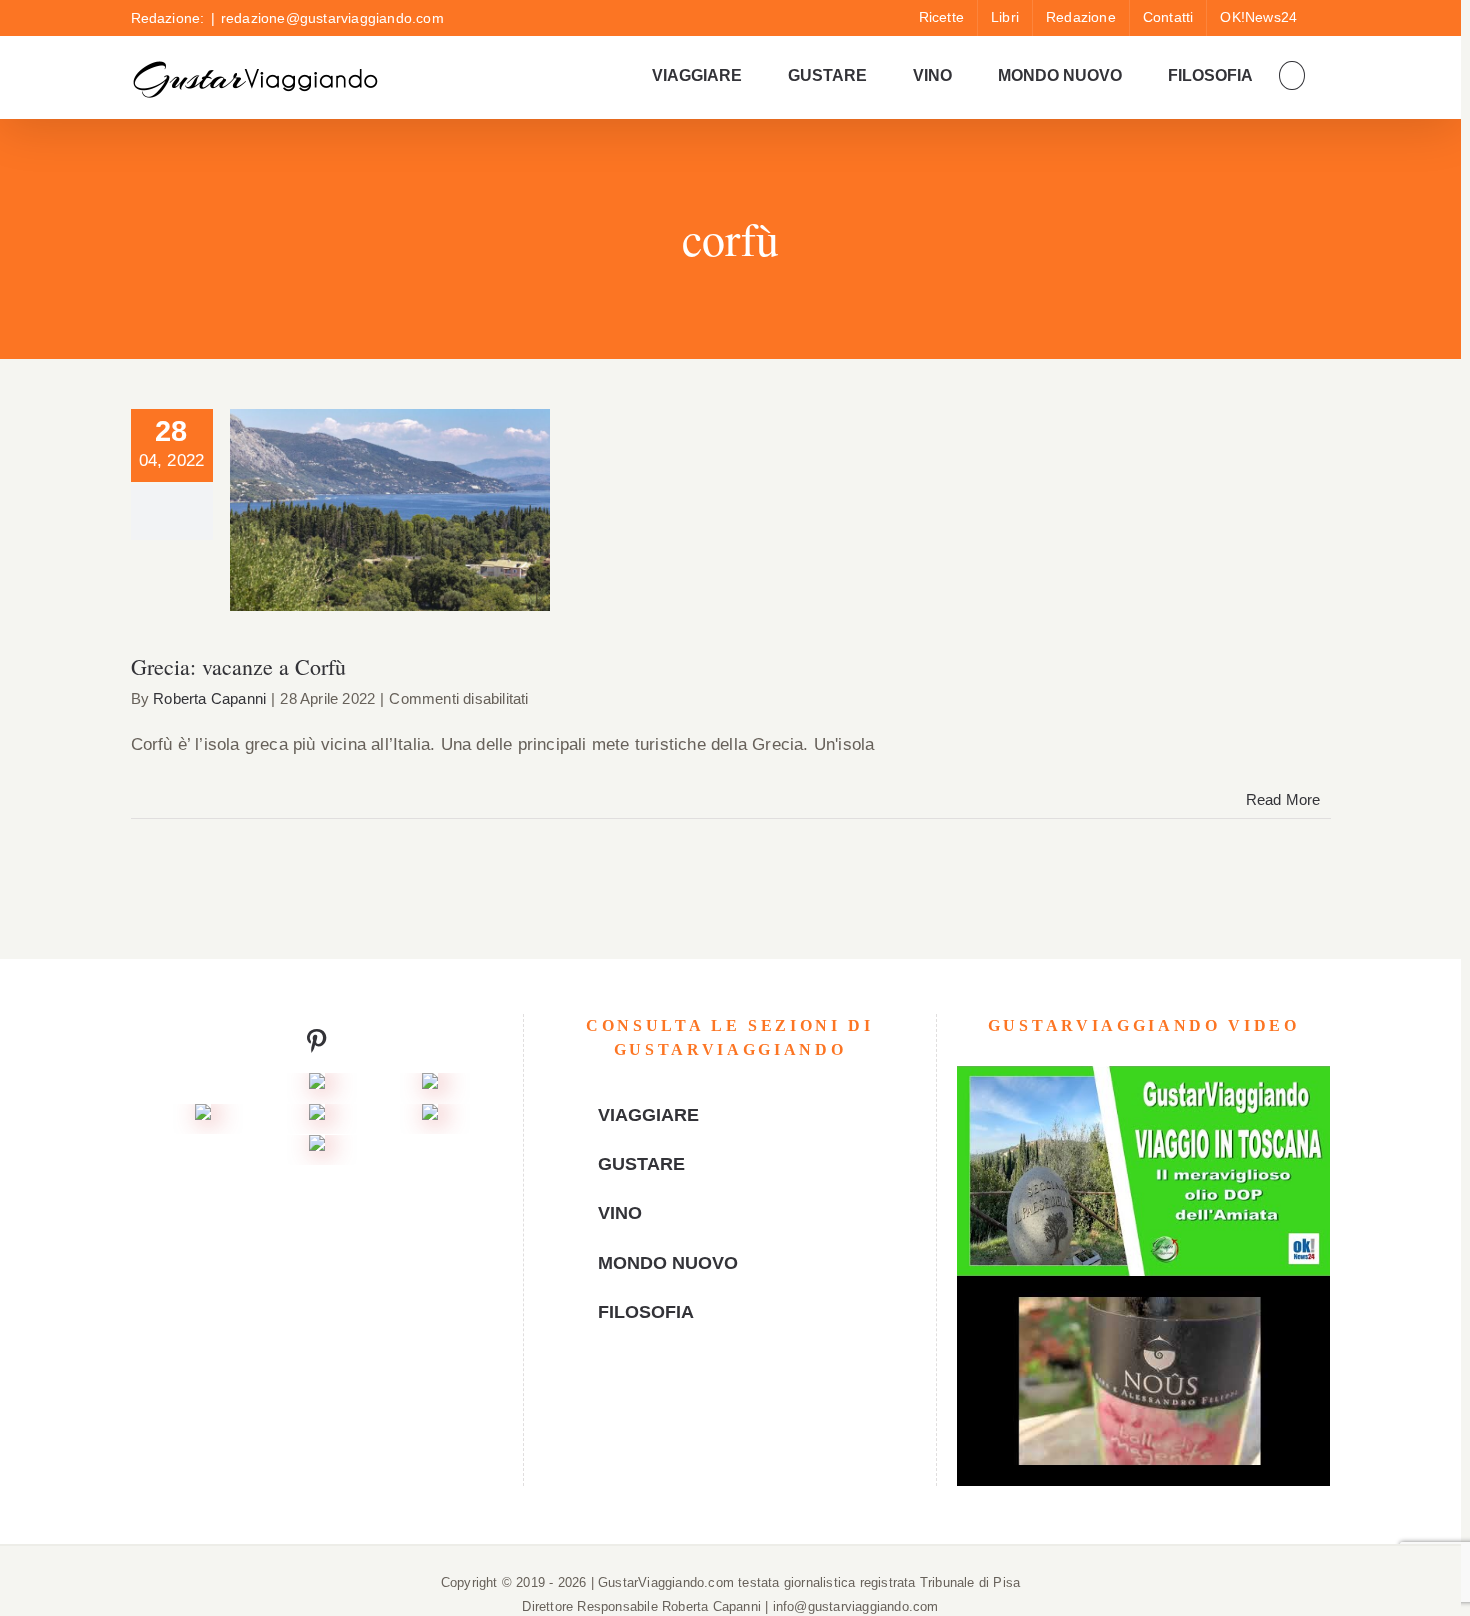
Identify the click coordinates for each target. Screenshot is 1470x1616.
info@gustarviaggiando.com (856, 1606)
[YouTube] (715, 1402)
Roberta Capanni (209, 698)
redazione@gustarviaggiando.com (332, 18)
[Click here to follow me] (317, 1045)
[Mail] (775, 1402)
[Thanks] (317, 1118)
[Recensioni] (203, 1118)
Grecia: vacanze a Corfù (389, 490)
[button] (1291, 75)
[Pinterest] (745, 1402)
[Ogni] (430, 1087)
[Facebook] (684, 1402)
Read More (1283, 799)
